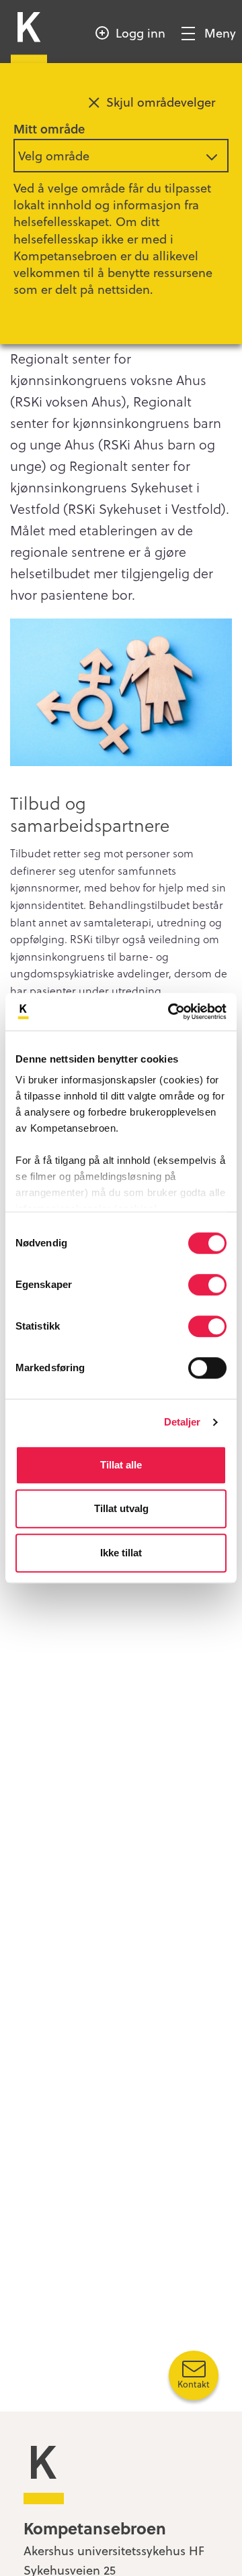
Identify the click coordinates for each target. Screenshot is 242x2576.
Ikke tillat (121, 1553)
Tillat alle (121, 1465)
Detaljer (183, 1422)
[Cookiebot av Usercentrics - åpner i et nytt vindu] (171, 1012)
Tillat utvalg (121, 1508)
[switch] (207, 1285)
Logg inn (140, 33)
